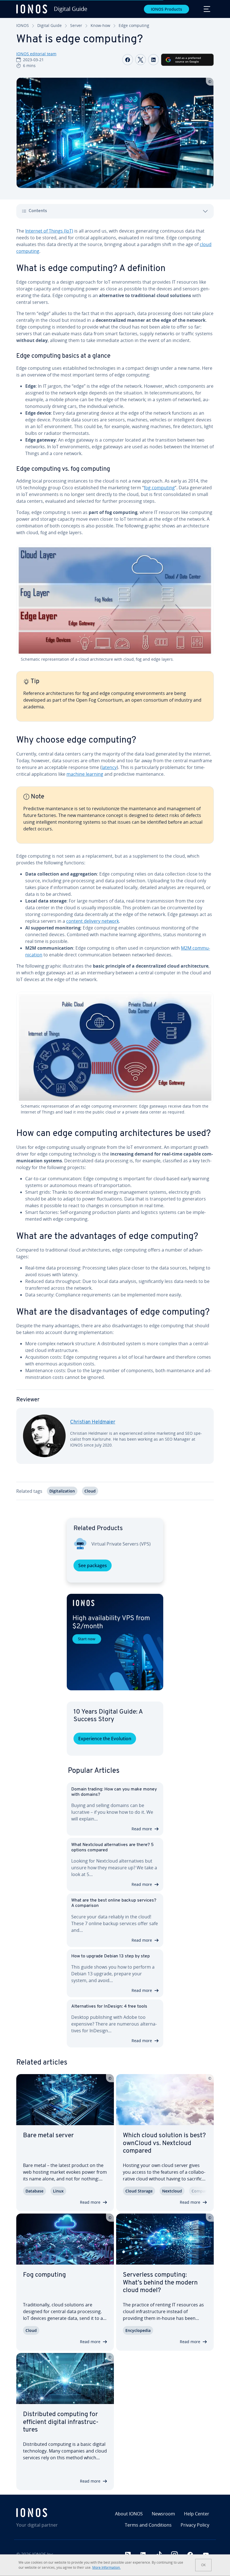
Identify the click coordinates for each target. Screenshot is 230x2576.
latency (109, 767)
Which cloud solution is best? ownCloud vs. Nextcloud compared (164, 2143)
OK (203, 2565)
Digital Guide (50, 25)
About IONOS (129, 2514)
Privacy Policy (195, 2525)
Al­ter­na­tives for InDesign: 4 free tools (109, 2006)
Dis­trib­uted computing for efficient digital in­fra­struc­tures (61, 2422)
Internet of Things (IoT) (49, 231)
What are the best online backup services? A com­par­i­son (114, 1903)
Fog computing (44, 2275)
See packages (93, 1565)
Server (76, 25)
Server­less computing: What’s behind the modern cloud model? (160, 2283)
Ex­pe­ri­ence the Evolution (105, 1739)
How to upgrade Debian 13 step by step (111, 1956)
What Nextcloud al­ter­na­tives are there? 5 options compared (112, 1848)
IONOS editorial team (36, 54)
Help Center (197, 2514)
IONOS (23, 25)
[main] (115, 868)
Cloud (90, 1491)
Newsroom (163, 2514)
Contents (38, 211)
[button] (115, 1642)
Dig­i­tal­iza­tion (62, 1491)
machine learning (85, 774)
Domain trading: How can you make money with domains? (114, 1792)
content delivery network (93, 921)
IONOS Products (166, 9)
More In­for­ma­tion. (106, 2567)
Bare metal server (48, 2136)
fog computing (159, 488)
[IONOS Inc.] (48, 2513)
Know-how (100, 25)
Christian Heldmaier (93, 1422)
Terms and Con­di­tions (148, 2525)
